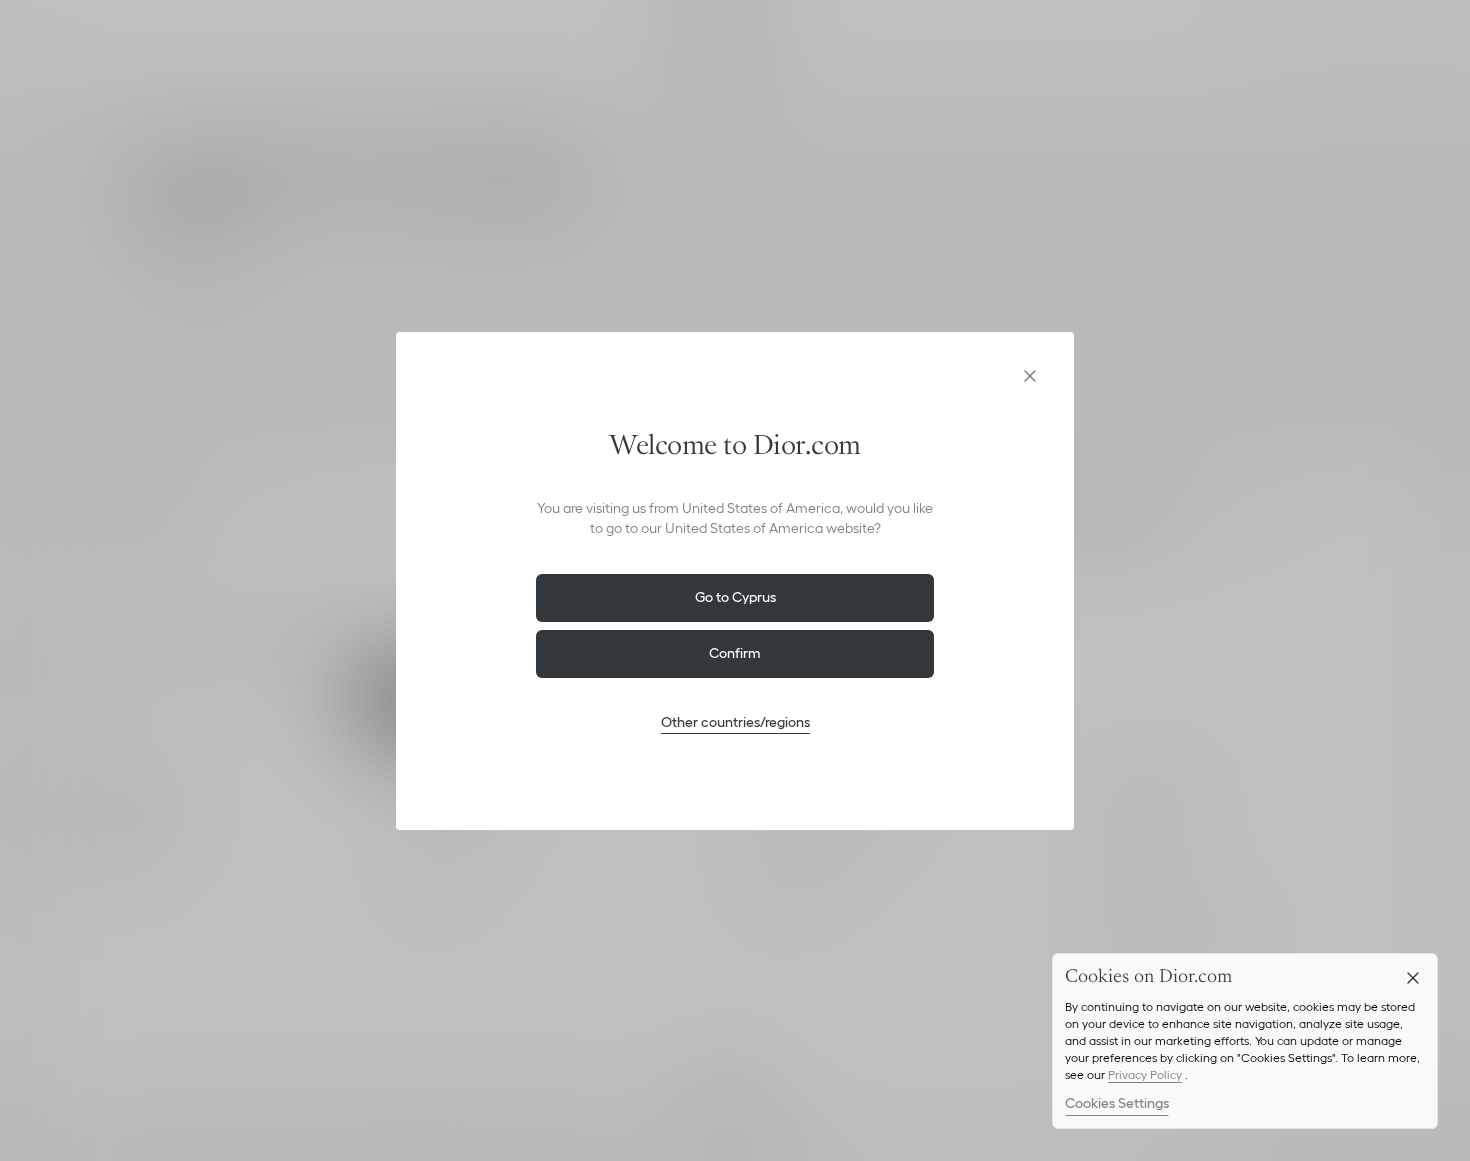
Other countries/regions (735, 722)
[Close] (1413, 978)
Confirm (735, 653)
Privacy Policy (1145, 1074)
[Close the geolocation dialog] (1030, 376)
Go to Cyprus (735, 597)
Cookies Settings (1117, 1103)
